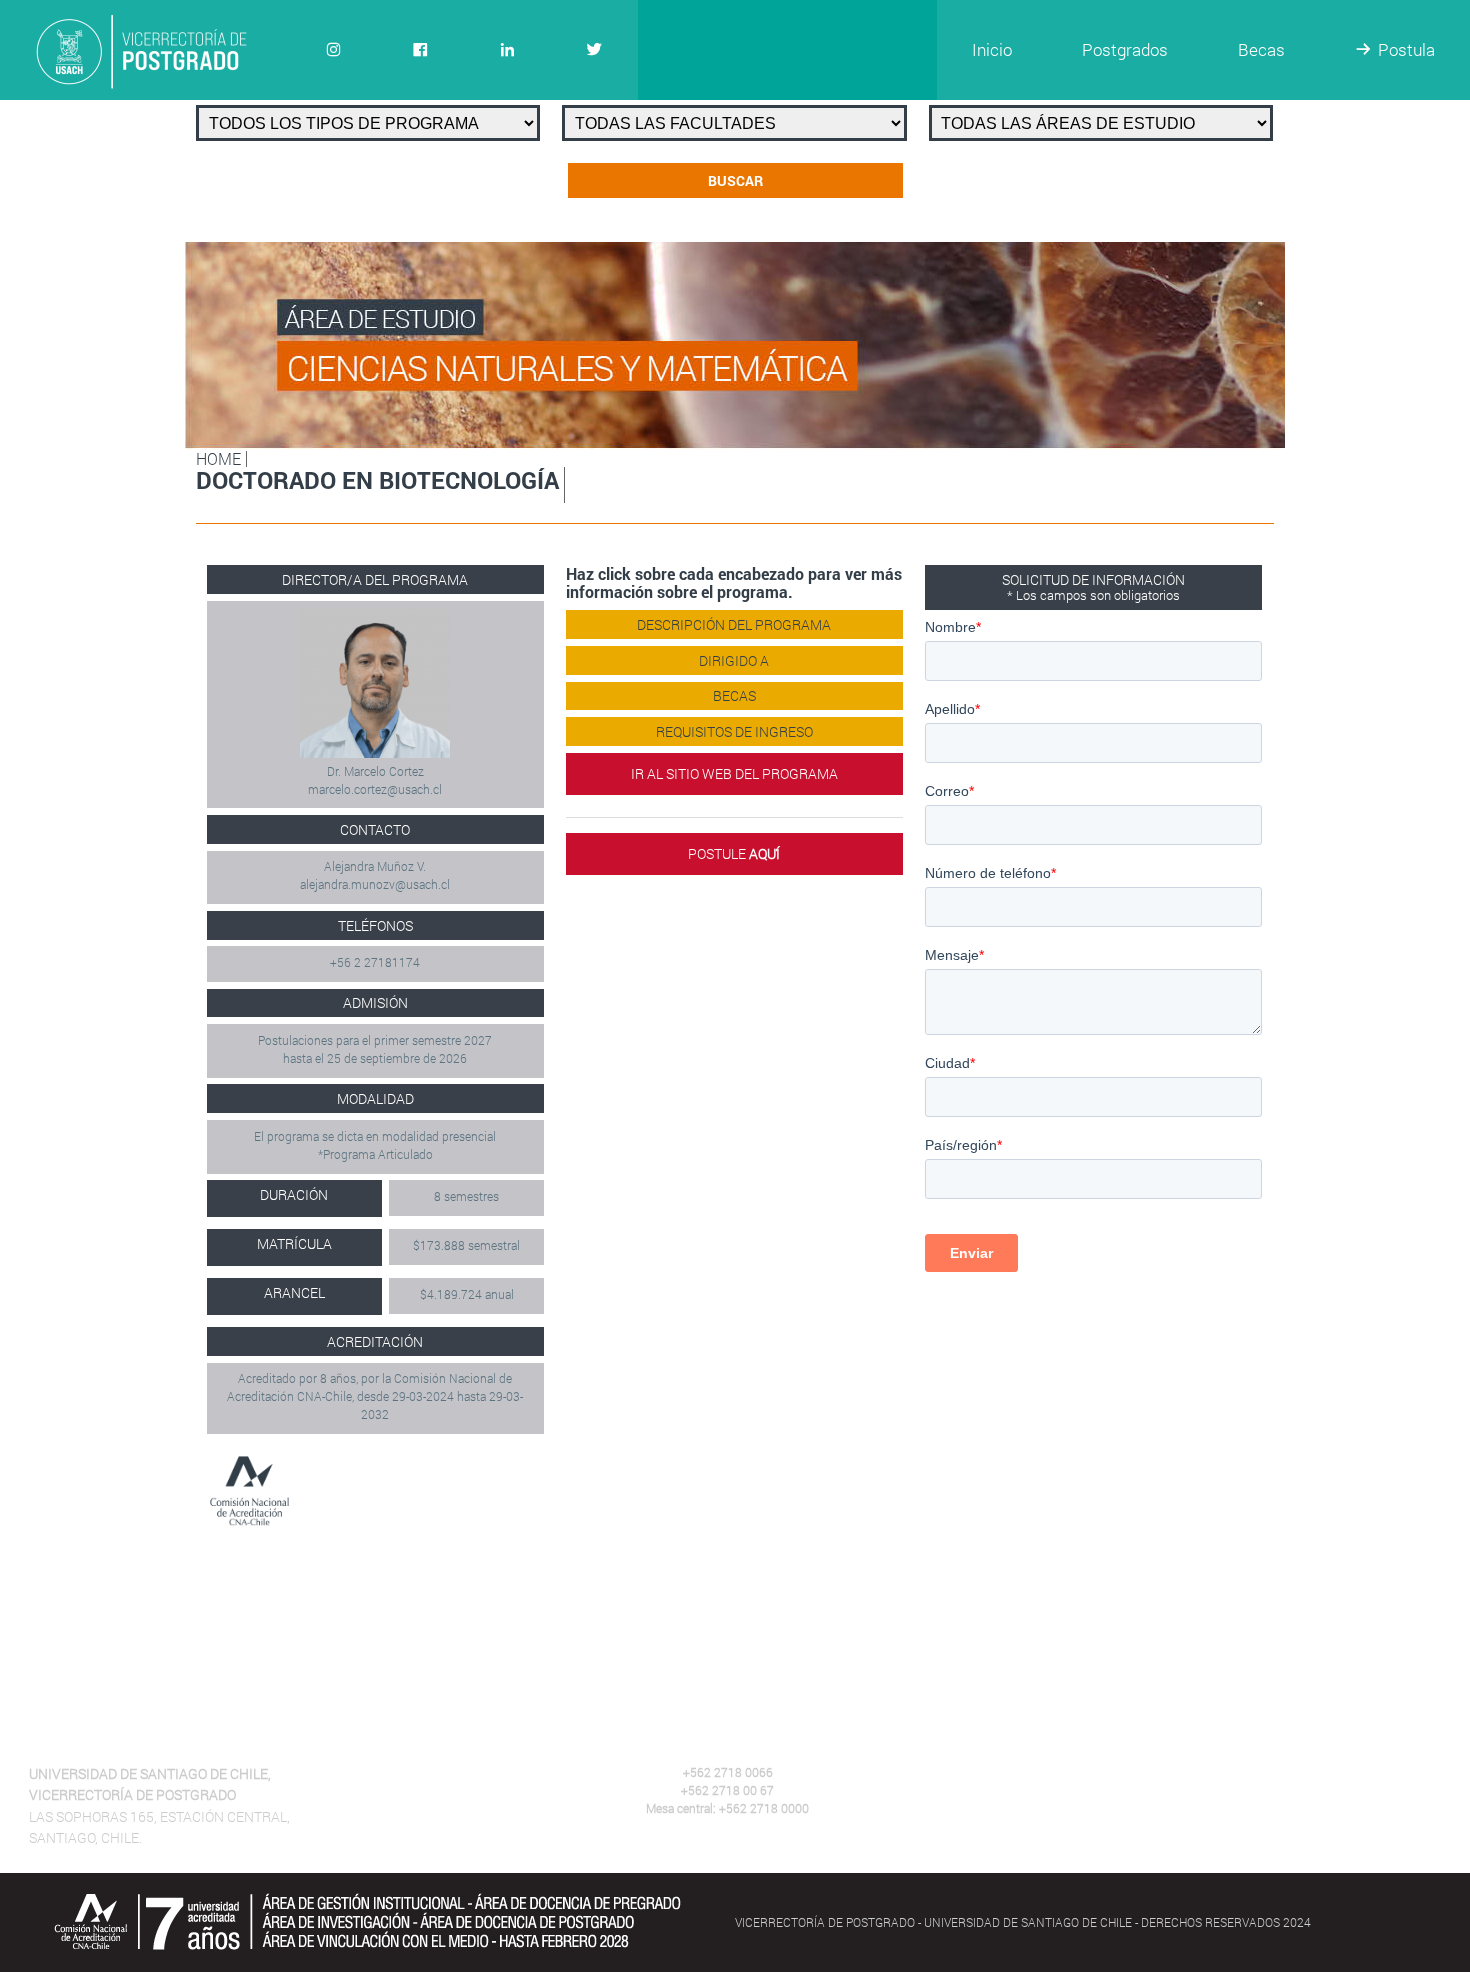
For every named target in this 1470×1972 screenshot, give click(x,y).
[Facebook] (420, 50)
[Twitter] (594, 50)
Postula (1406, 49)
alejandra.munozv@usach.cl (375, 884)
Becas (1261, 49)
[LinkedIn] (507, 50)
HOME (218, 458)
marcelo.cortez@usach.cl (375, 789)
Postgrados (1125, 49)
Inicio (992, 49)
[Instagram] (333, 50)
